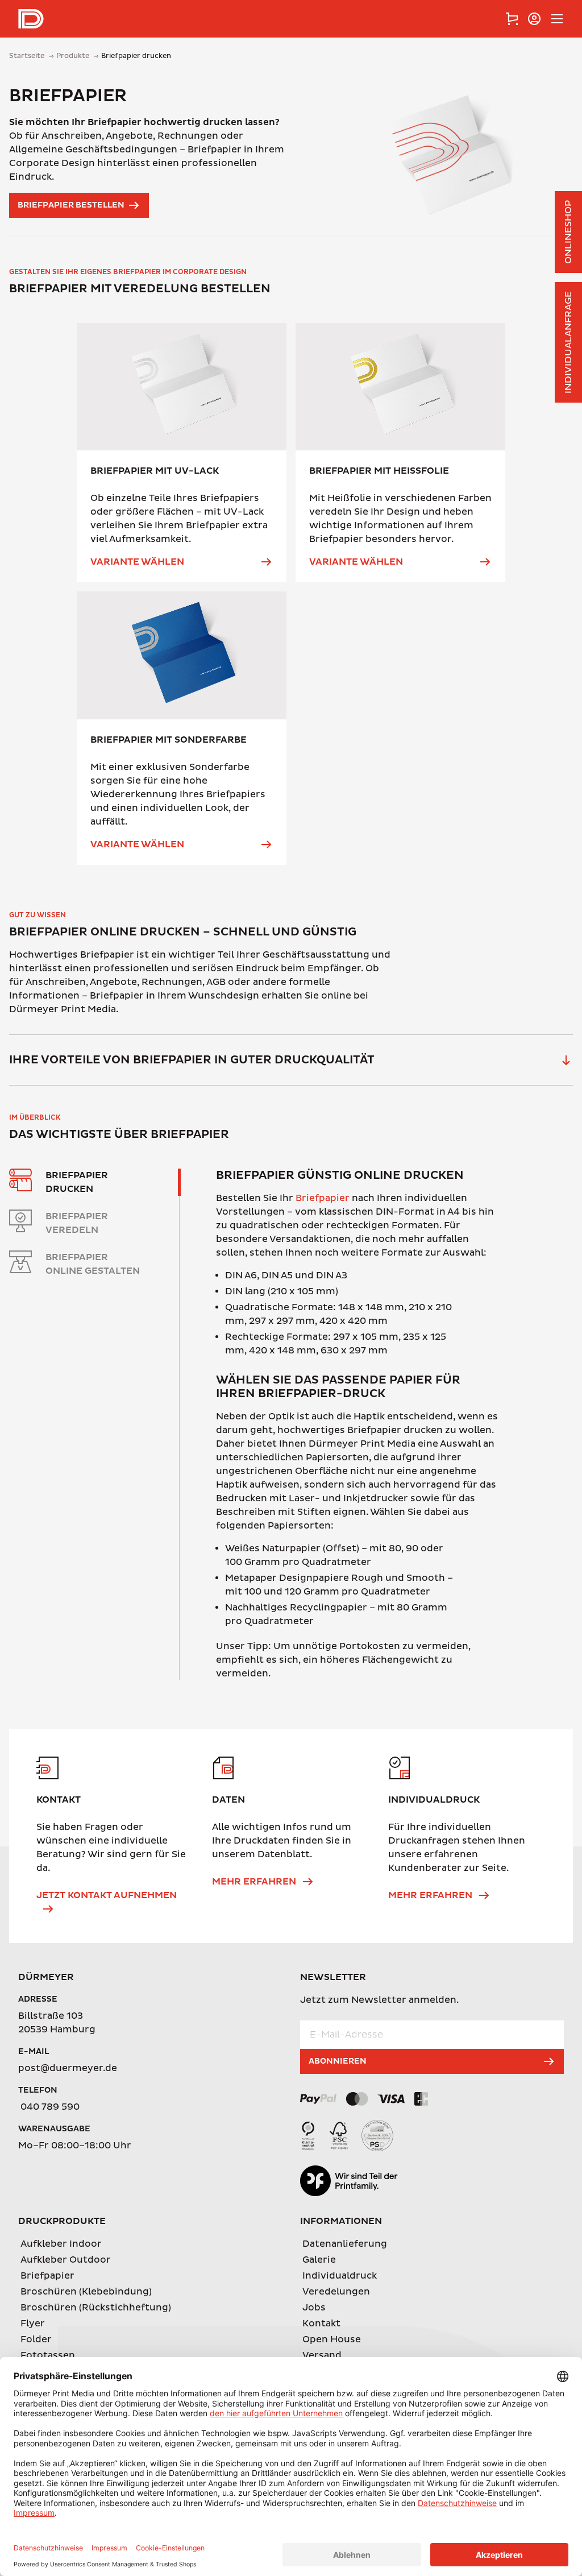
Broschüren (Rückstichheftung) (96, 2308)
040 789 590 (50, 2107)
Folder (36, 2339)
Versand (322, 2355)
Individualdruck (340, 2276)
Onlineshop (568, 232)
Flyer (33, 2324)
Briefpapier (323, 1198)
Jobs (314, 2308)
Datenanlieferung (345, 2244)
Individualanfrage (568, 342)
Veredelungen (336, 2292)
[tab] (512, 19)
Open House (332, 2339)
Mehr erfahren (254, 1882)
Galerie (319, 2260)
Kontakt (321, 2324)
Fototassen (48, 2355)
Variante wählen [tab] (137, 562)
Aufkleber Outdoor (66, 2260)
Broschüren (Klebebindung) (86, 2292)
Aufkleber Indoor (61, 2244)
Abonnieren (338, 2061)
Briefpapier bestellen (71, 205)
